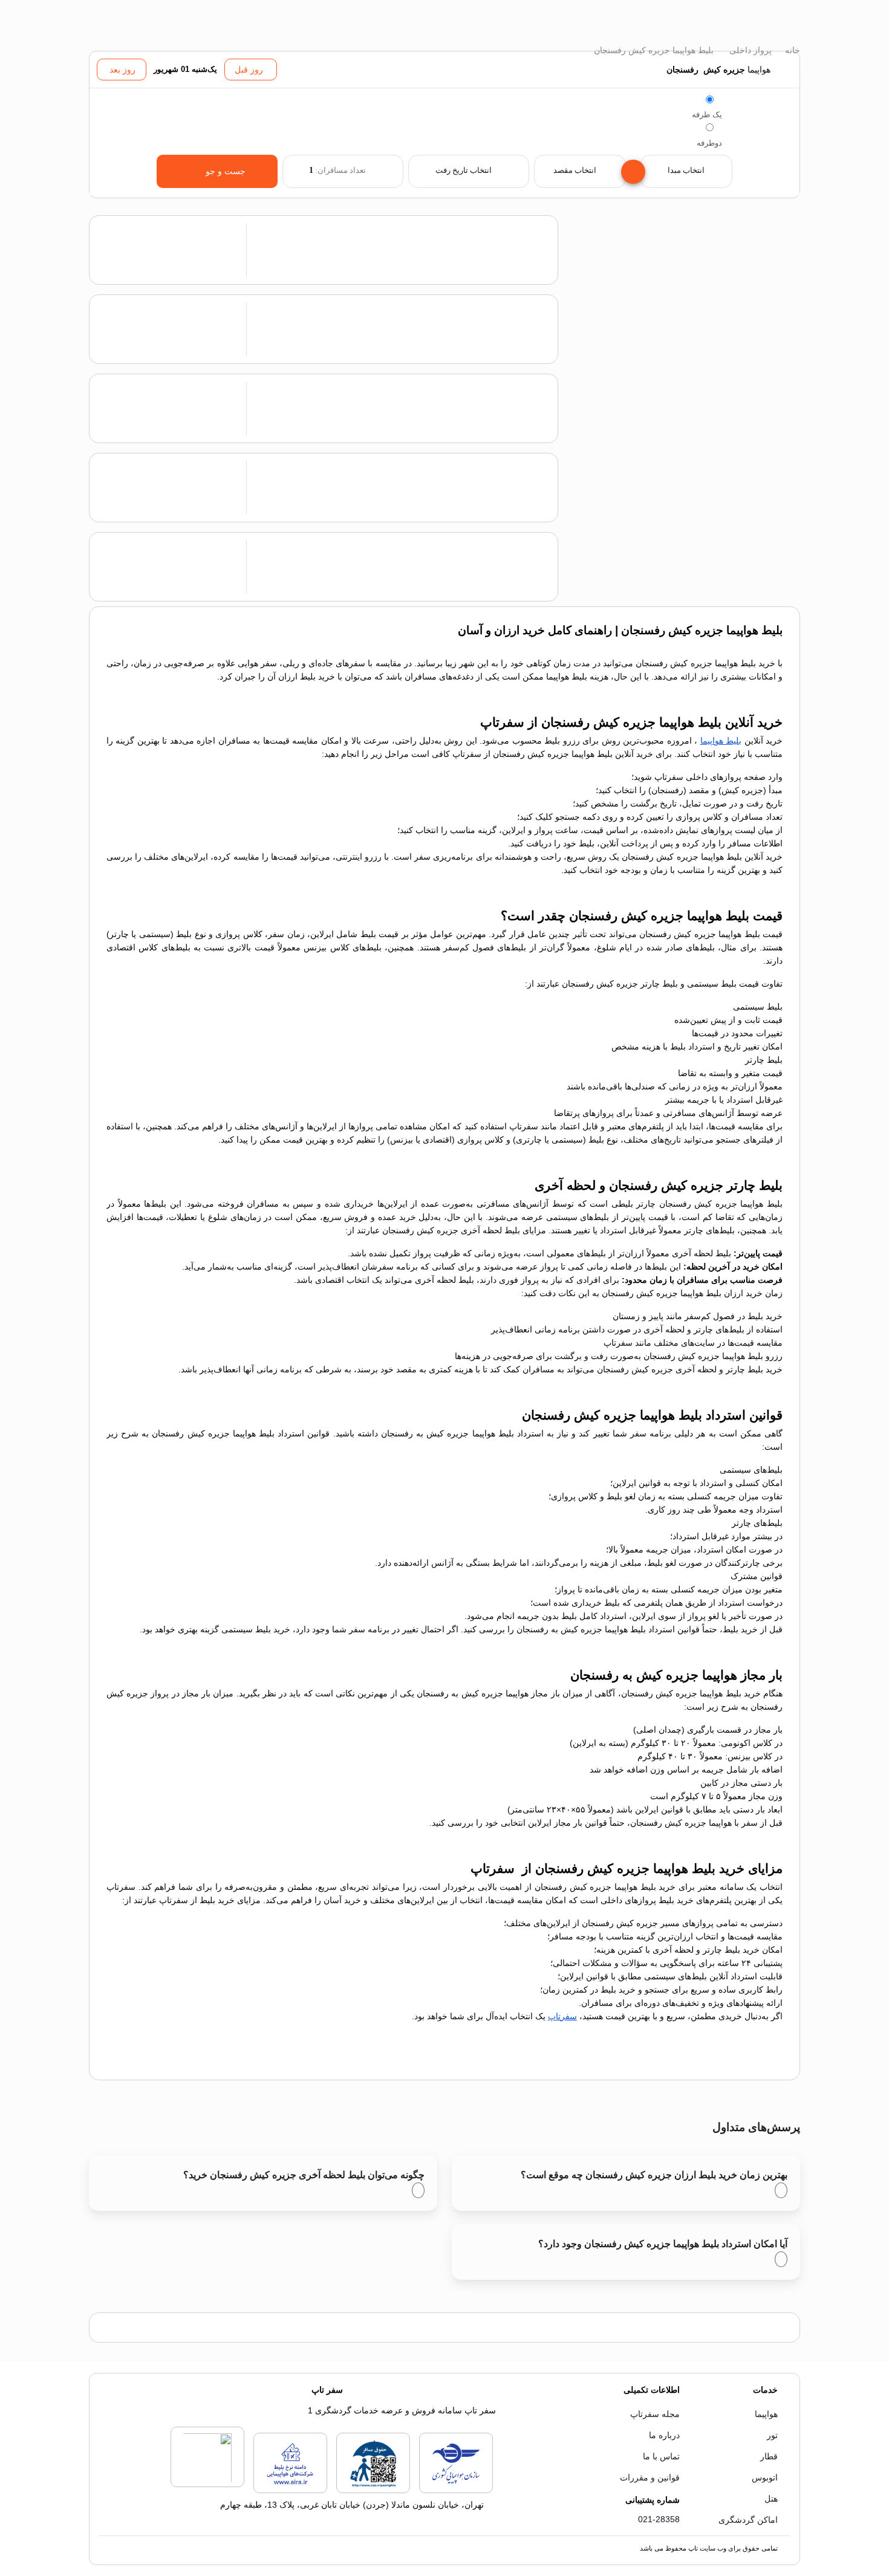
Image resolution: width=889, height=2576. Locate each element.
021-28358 (659, 2519)
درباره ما (664, 2435)
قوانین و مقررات (650, 2477)
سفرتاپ (562, 2016)
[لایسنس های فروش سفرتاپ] (456, 2491)
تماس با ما (661, 2456)
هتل (771, 2499)
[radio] (710, 99)
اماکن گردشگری (748, 2520)
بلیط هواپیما (721, 741)
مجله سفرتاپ (655, 2414)
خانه (791, 50)
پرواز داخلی (749, 50)
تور (772, 2435)
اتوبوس (765, 2477)
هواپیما (766, 2414)
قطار (769, 2456)
